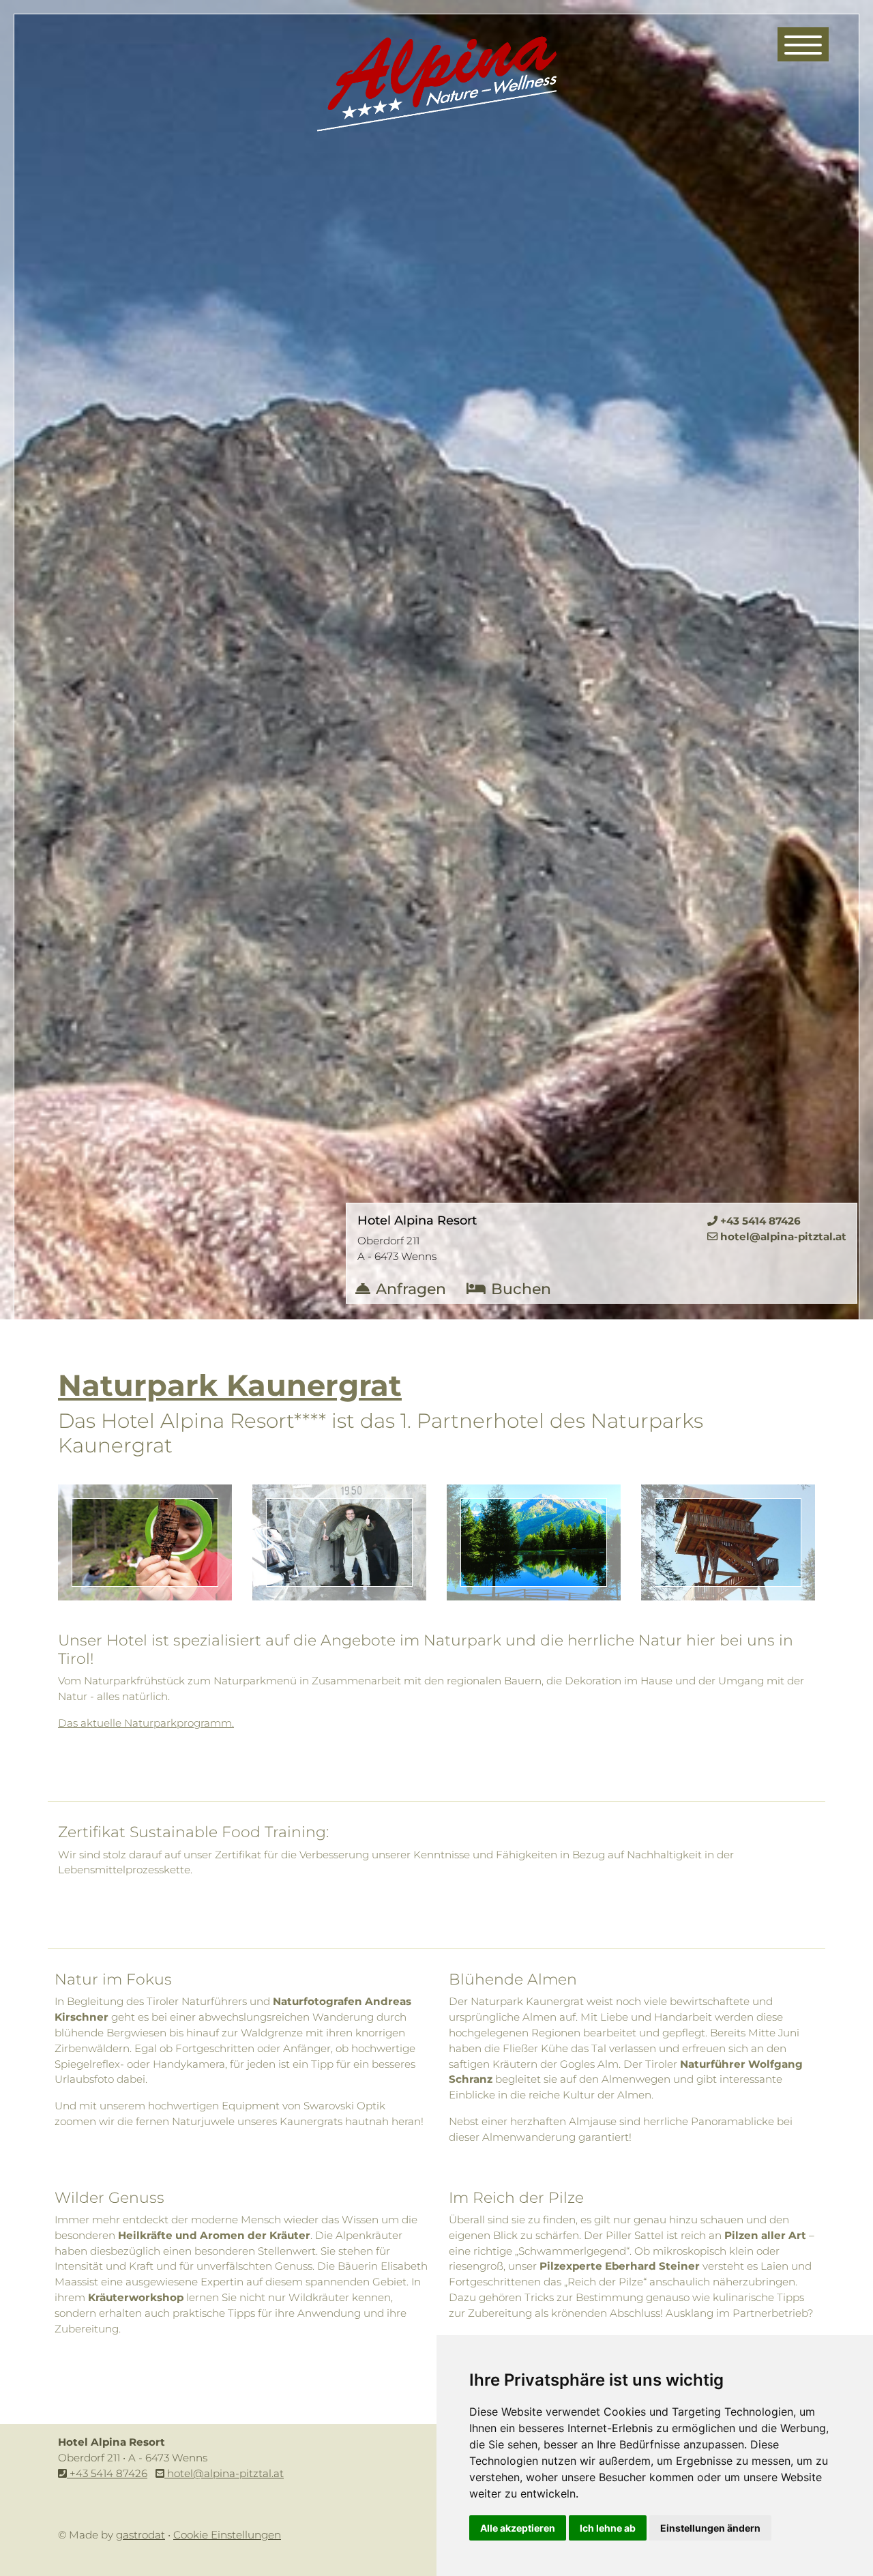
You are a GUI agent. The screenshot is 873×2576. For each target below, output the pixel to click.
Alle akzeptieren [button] (518, 2528)
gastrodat (140, 2535)
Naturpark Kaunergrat (230, 1385)
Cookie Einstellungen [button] (227, 2535)
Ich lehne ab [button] (608, 2528)
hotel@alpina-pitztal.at (224, 2473)
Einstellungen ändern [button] (710, 2528)
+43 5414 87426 (107, 2473)
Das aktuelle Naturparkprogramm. (146, 1723)
